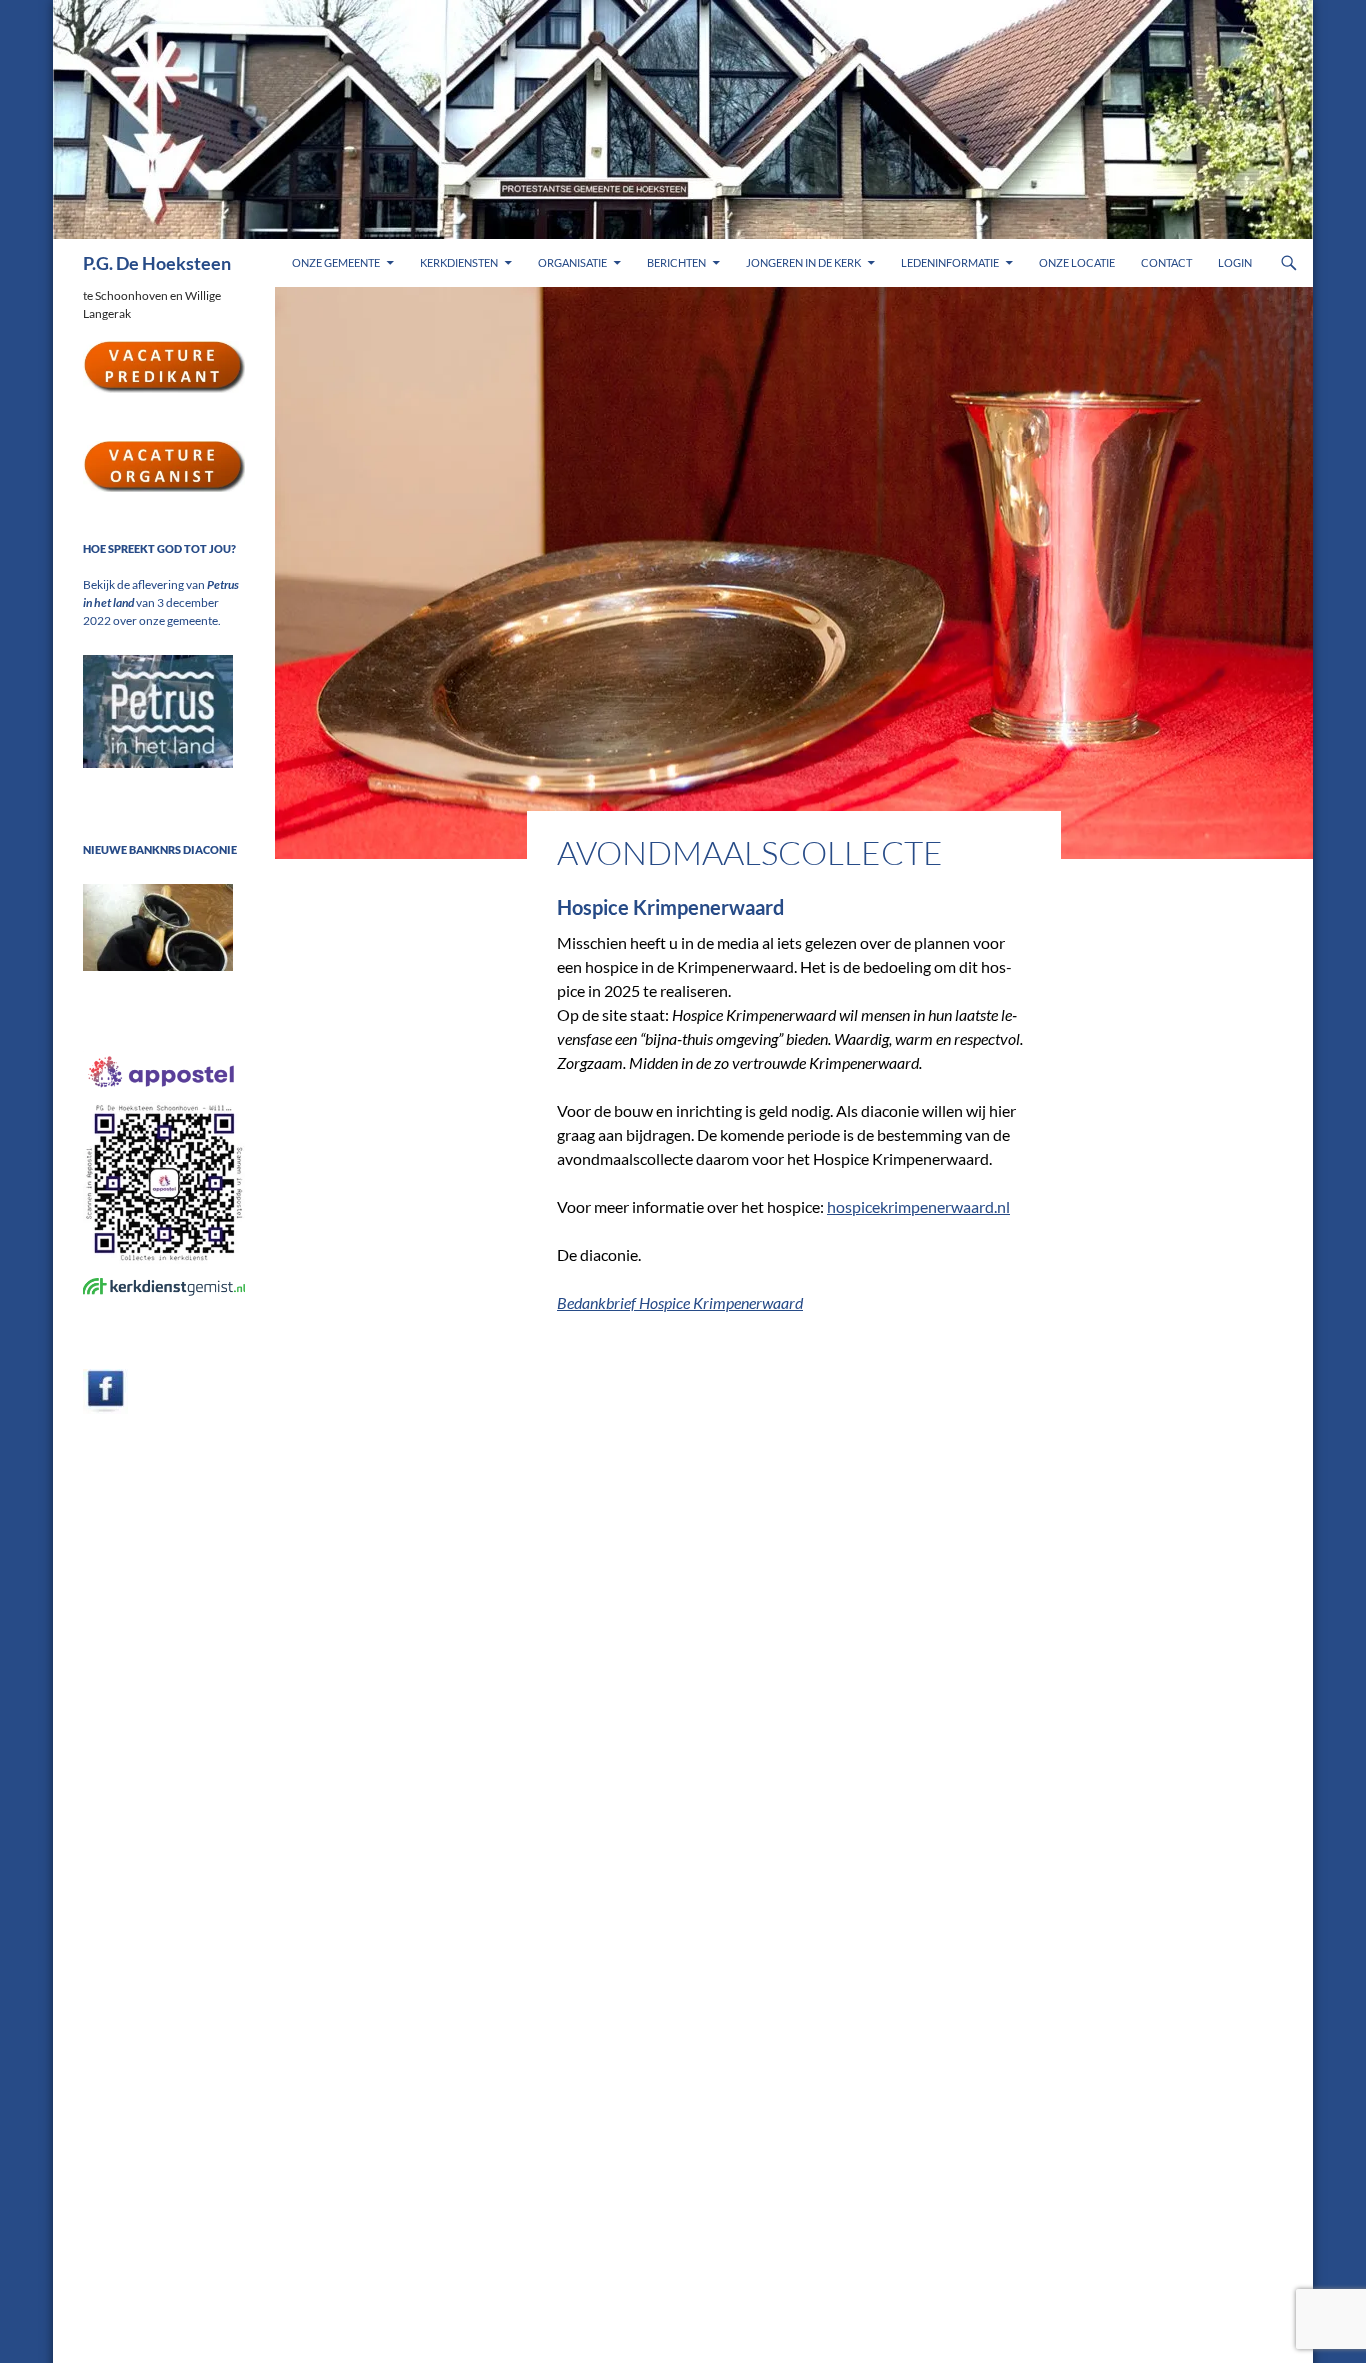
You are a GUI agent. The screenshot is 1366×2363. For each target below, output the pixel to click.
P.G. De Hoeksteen (157, 263)
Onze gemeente (336, 262)
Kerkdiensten (459, 262)
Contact (1166, 262)
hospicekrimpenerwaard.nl (918, 1206)
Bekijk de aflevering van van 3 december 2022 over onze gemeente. (161, 602)
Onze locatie (1077, 262)
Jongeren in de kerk (803, 262)
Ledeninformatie (950, 262)
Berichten (676, 262)
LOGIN (1235, 262)
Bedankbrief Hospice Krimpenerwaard (680, 1302)
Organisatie (572, 262)
